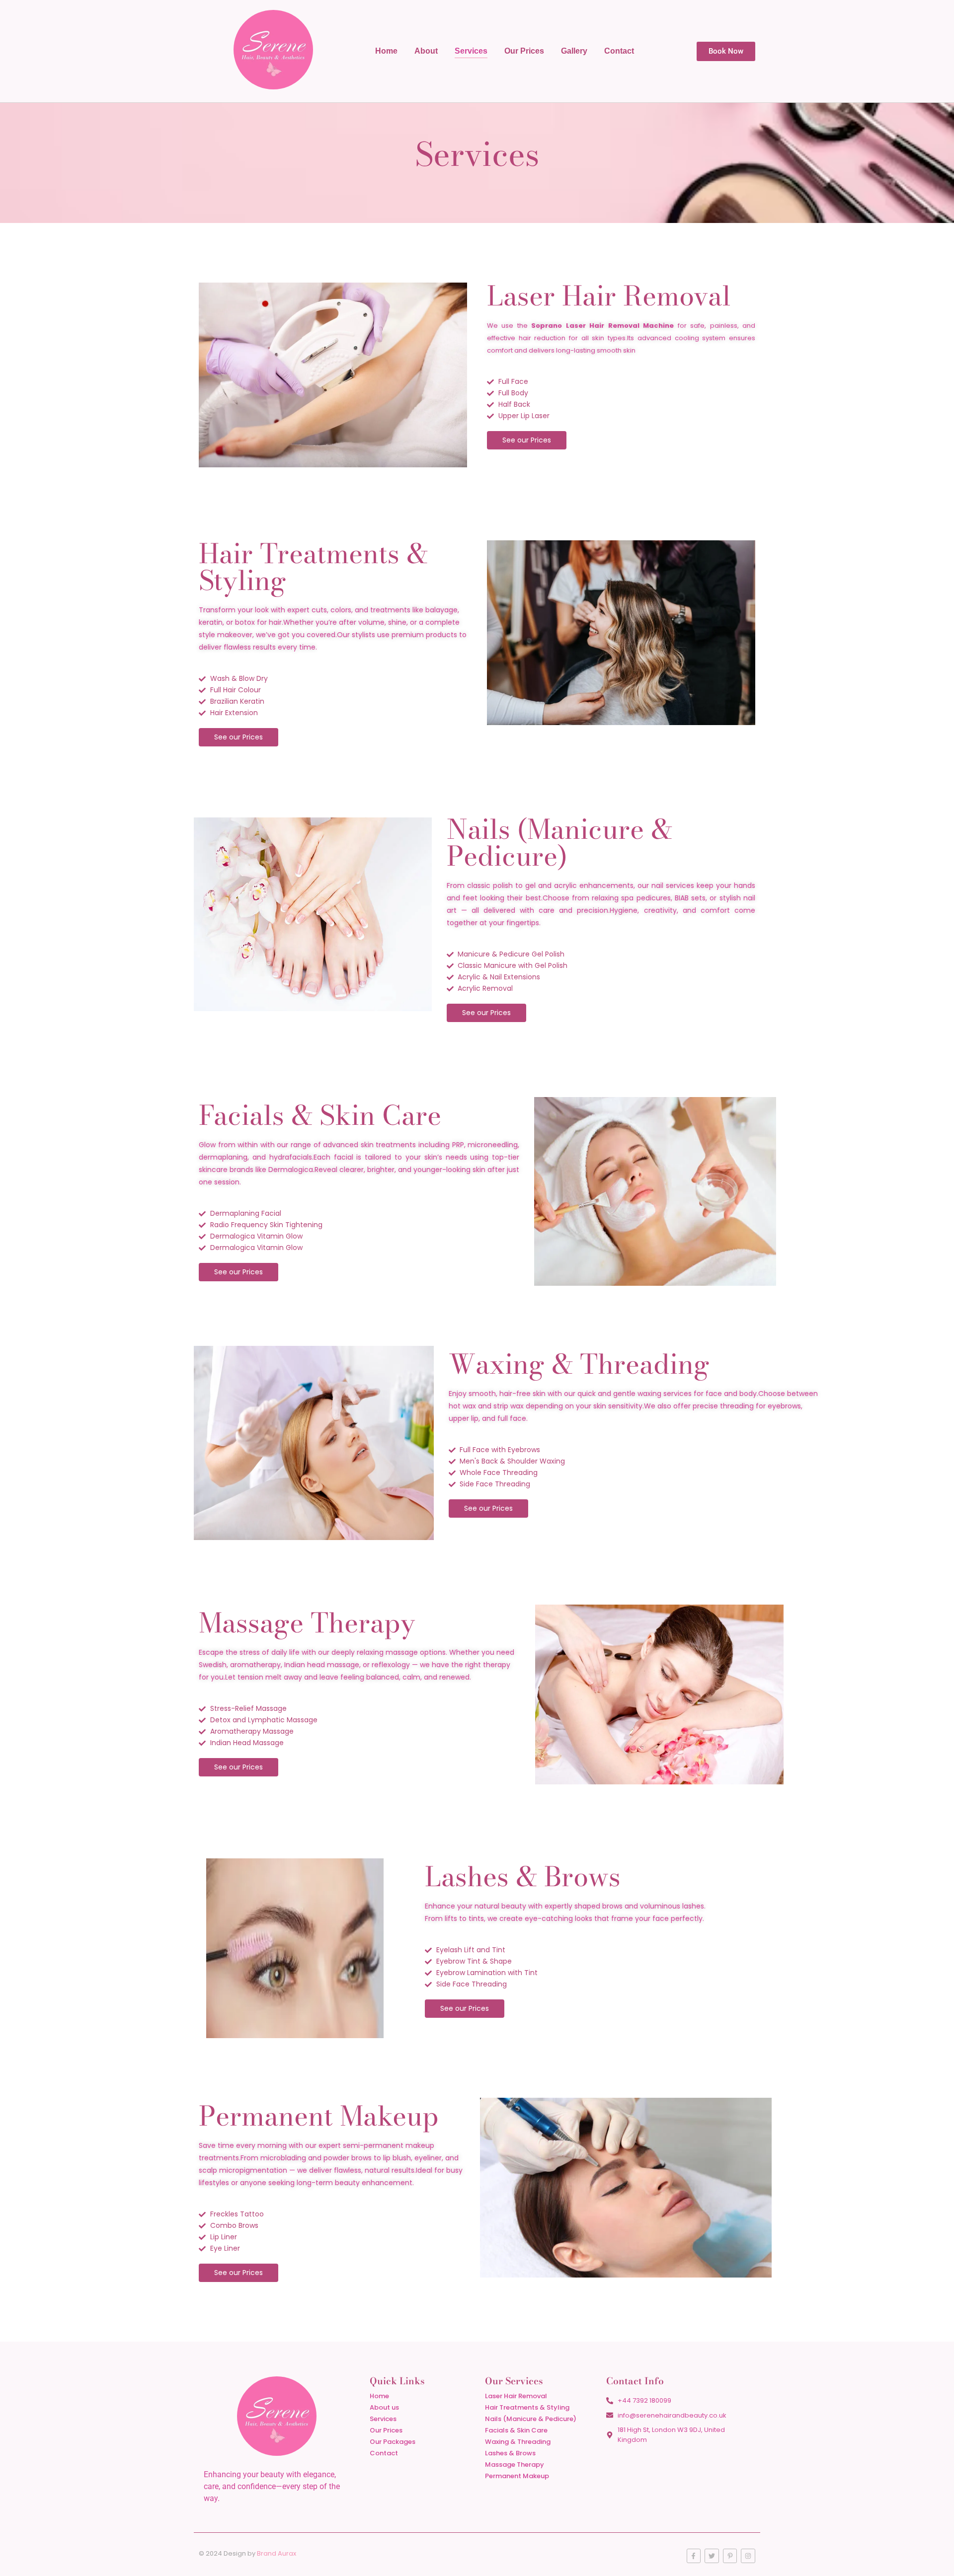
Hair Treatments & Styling (527, 2407)
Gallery (574, 51)
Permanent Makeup (517, 2476)
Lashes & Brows (510, 2453)
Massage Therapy (515, 2465)
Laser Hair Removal (516, 2396)
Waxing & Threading (518, 2442)
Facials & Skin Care (516, 2430)
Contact (619, 51)
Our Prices (524, 51)
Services (471, 51)
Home (386, 51)
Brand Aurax (277, 2553)
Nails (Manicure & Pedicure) (531, 2419)
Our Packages (393, 2442)
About (426, 51)
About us (384, 2407)
